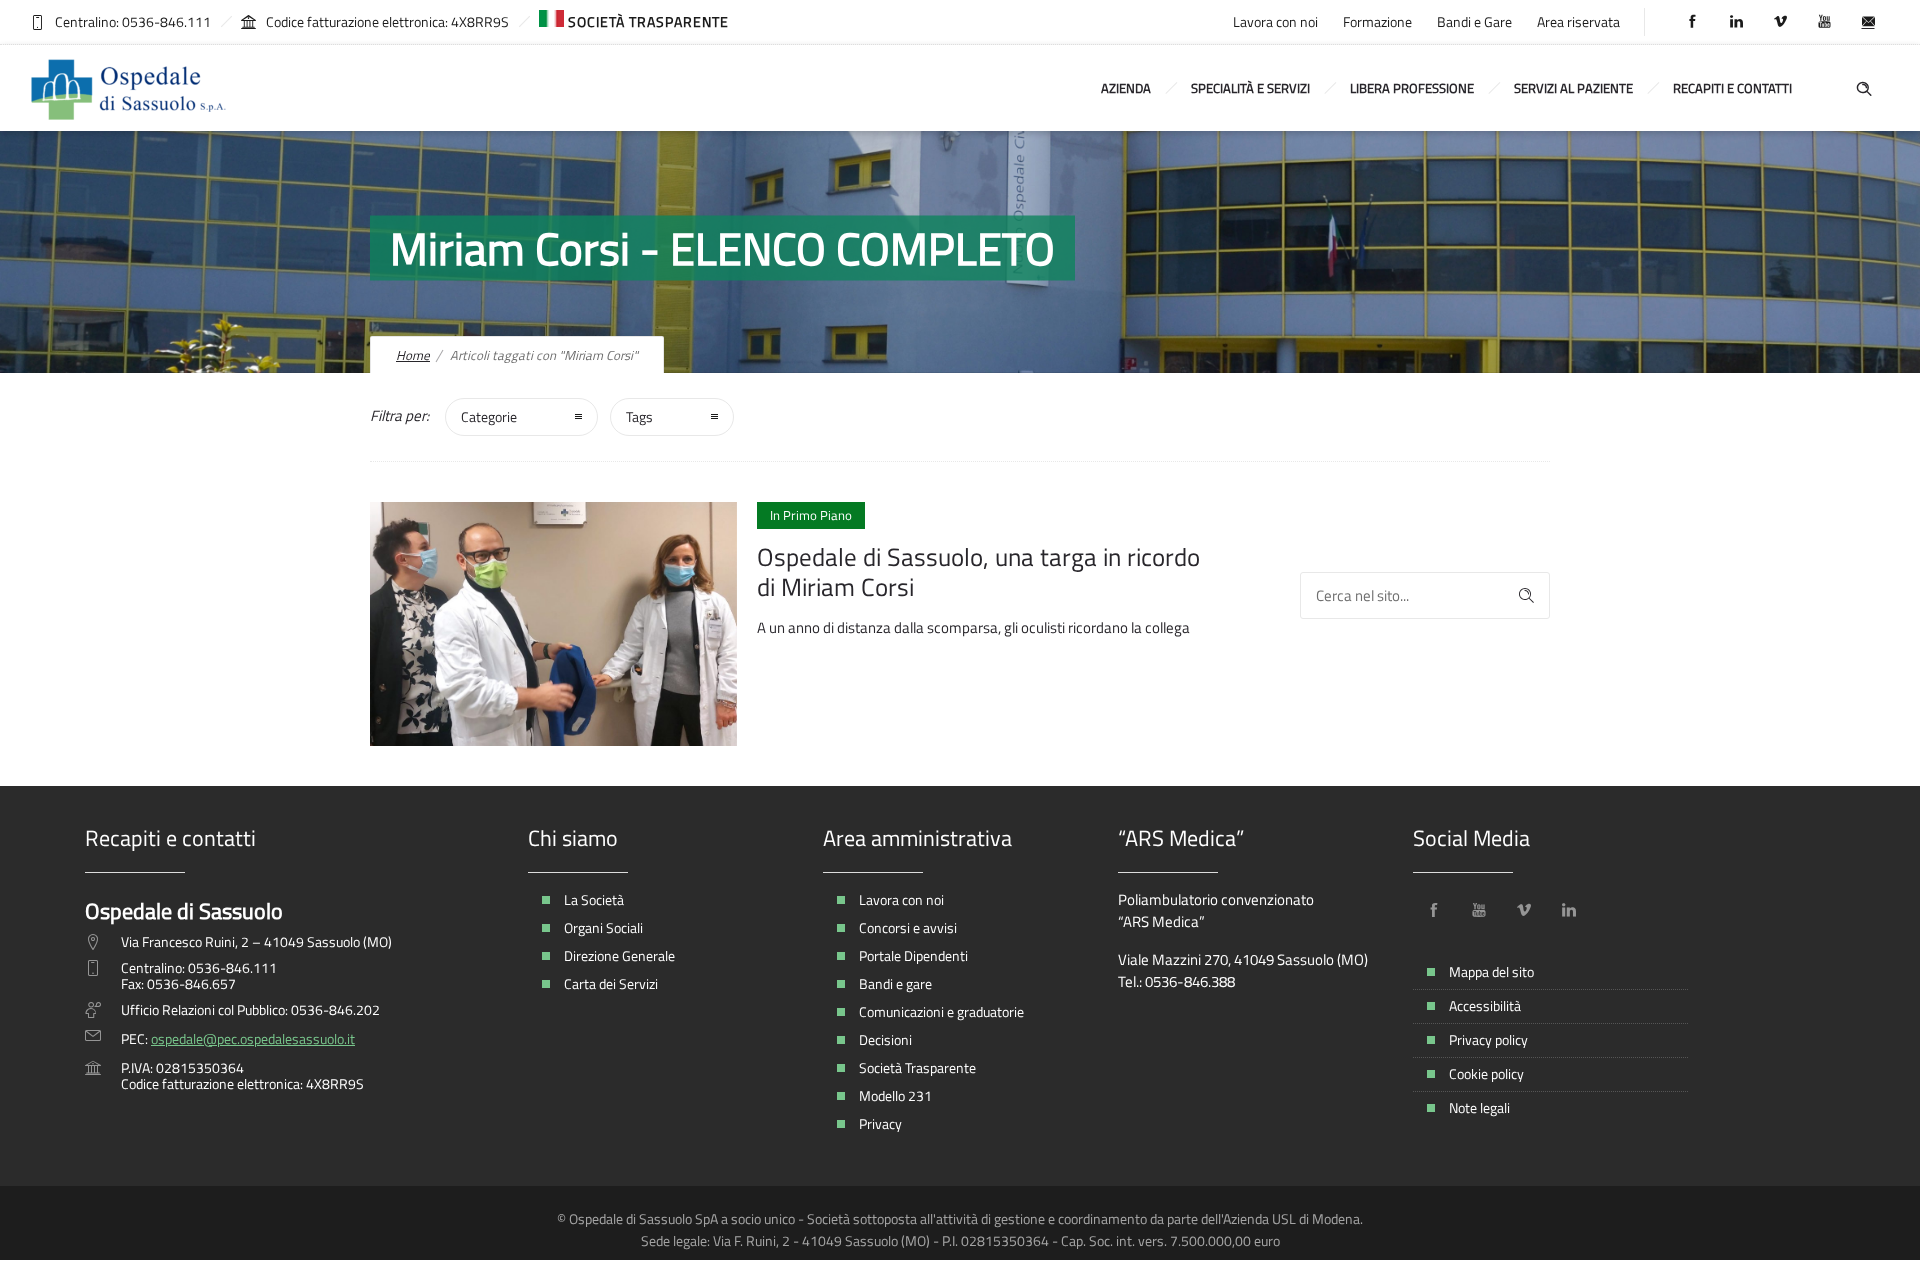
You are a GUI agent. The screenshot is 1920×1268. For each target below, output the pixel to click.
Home (413, 355)
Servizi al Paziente (1573, 88)
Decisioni (885, 1039)
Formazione (1377, 21)
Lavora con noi (1275, 21)
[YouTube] (1824, 22)
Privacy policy (1488, 1039)
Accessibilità (1485, 1005)
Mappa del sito (1491, 971)
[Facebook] (1692, 22)
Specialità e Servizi (1250, 88)
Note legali (1479, 1107)
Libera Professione (1412, 88)
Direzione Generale (619, 955)
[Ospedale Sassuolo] (130, 88)
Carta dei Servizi (611, 983)
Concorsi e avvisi (908, 927)
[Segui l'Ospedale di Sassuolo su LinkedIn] (1569, 910)
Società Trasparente (917, 1067)
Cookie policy (1486, 1073)
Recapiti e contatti (1732, 88)
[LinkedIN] (1736, 22)
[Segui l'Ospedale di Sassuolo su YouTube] (1479, 910)
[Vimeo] (1780, 22)
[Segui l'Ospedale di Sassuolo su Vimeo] (1524, 910)
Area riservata (1578, 21)
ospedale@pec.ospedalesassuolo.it (253, 1038)
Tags (639, 416)
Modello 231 (895, 1095)
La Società (594, 899)
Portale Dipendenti (913, 955)
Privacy (880, 1123)
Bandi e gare (895, 983)
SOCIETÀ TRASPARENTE (646, 21)
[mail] (1868, 22)
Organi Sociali (603, 927)
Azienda (1126, 88)
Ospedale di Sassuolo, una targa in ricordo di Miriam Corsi (978, 572)
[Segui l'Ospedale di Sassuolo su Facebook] (1434, 910)
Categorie (489, 416)
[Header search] (1864, 86)
